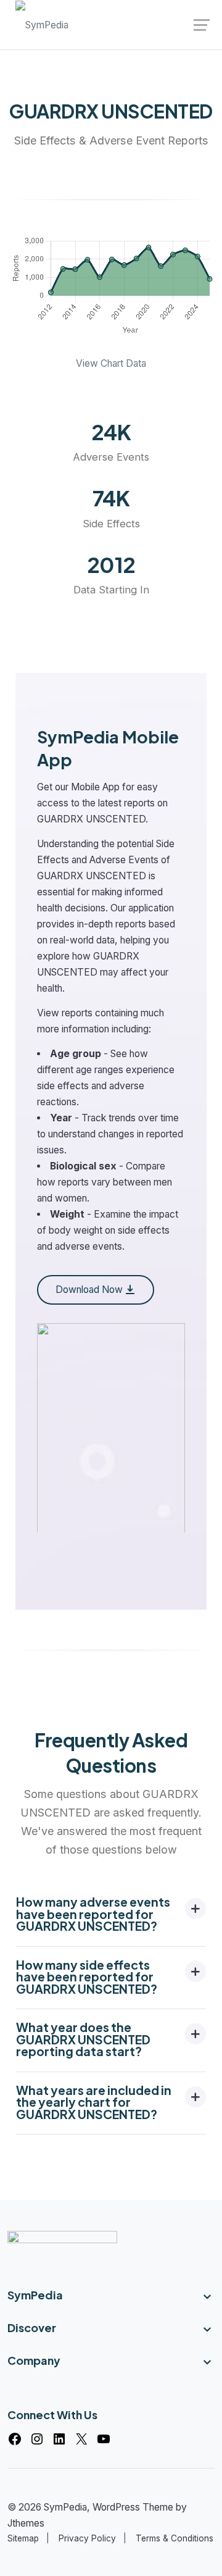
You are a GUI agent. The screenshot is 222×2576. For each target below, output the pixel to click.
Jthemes (26, 2523)
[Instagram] (37, 2439)
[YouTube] (104, 2439)
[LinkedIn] (59, 2439)
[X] (81, 2439)
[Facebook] (15, 2439)
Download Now (89, 1290)
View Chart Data (111, 363)
